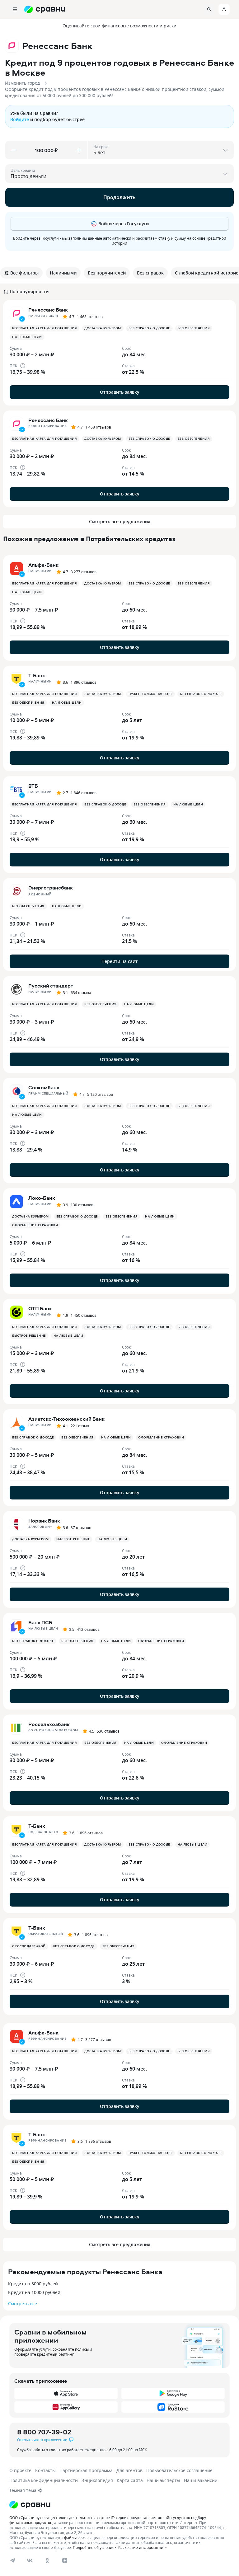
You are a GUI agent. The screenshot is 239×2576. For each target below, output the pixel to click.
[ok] (47, 2560)
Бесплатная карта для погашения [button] (45, 328)
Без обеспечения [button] (194, 328)
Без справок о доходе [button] (149, 328)
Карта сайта (130, 2480)
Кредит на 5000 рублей (33, 2284)
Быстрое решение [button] (29, 1336)
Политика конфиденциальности (44, 2480)
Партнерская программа (86, 2470)
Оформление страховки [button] (35, 1225)
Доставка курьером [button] (103, 328)
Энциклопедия (97, 2480)
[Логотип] (30, 2505)
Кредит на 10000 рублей (34, 2292)
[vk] (30, 2560)
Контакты (45, 2470)
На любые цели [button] (27, 337)
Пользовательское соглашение (179, 2470)
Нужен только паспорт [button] (150, 694)
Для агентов (129, 2470)
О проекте (20, 2470)
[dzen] (65, 2560)
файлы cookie (76, 2537)
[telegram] (12, 2560)
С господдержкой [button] (29, 1946)
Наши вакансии (201, 2480)
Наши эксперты (163, 2480)
